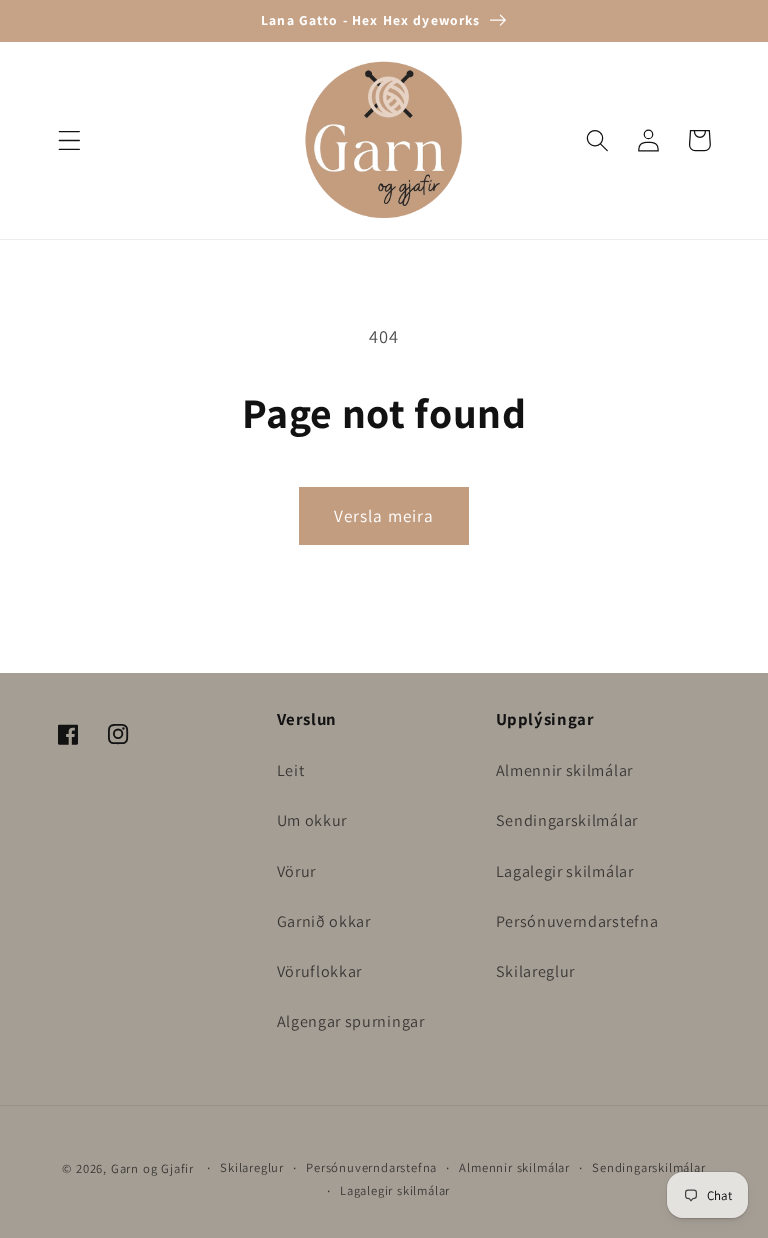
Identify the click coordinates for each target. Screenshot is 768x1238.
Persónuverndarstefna (577, 921)
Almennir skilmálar (564, 770)
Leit (291, 770)
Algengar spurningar (351, 1021)
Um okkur (312, 820)
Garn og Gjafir (152, 1168)
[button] (69, 140)
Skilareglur (536, 971)
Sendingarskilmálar (567, 820)
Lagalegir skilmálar (565, 871)
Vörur (296, 871)
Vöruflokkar (320, 971)
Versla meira (384, 515)
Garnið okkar (324, 921)
